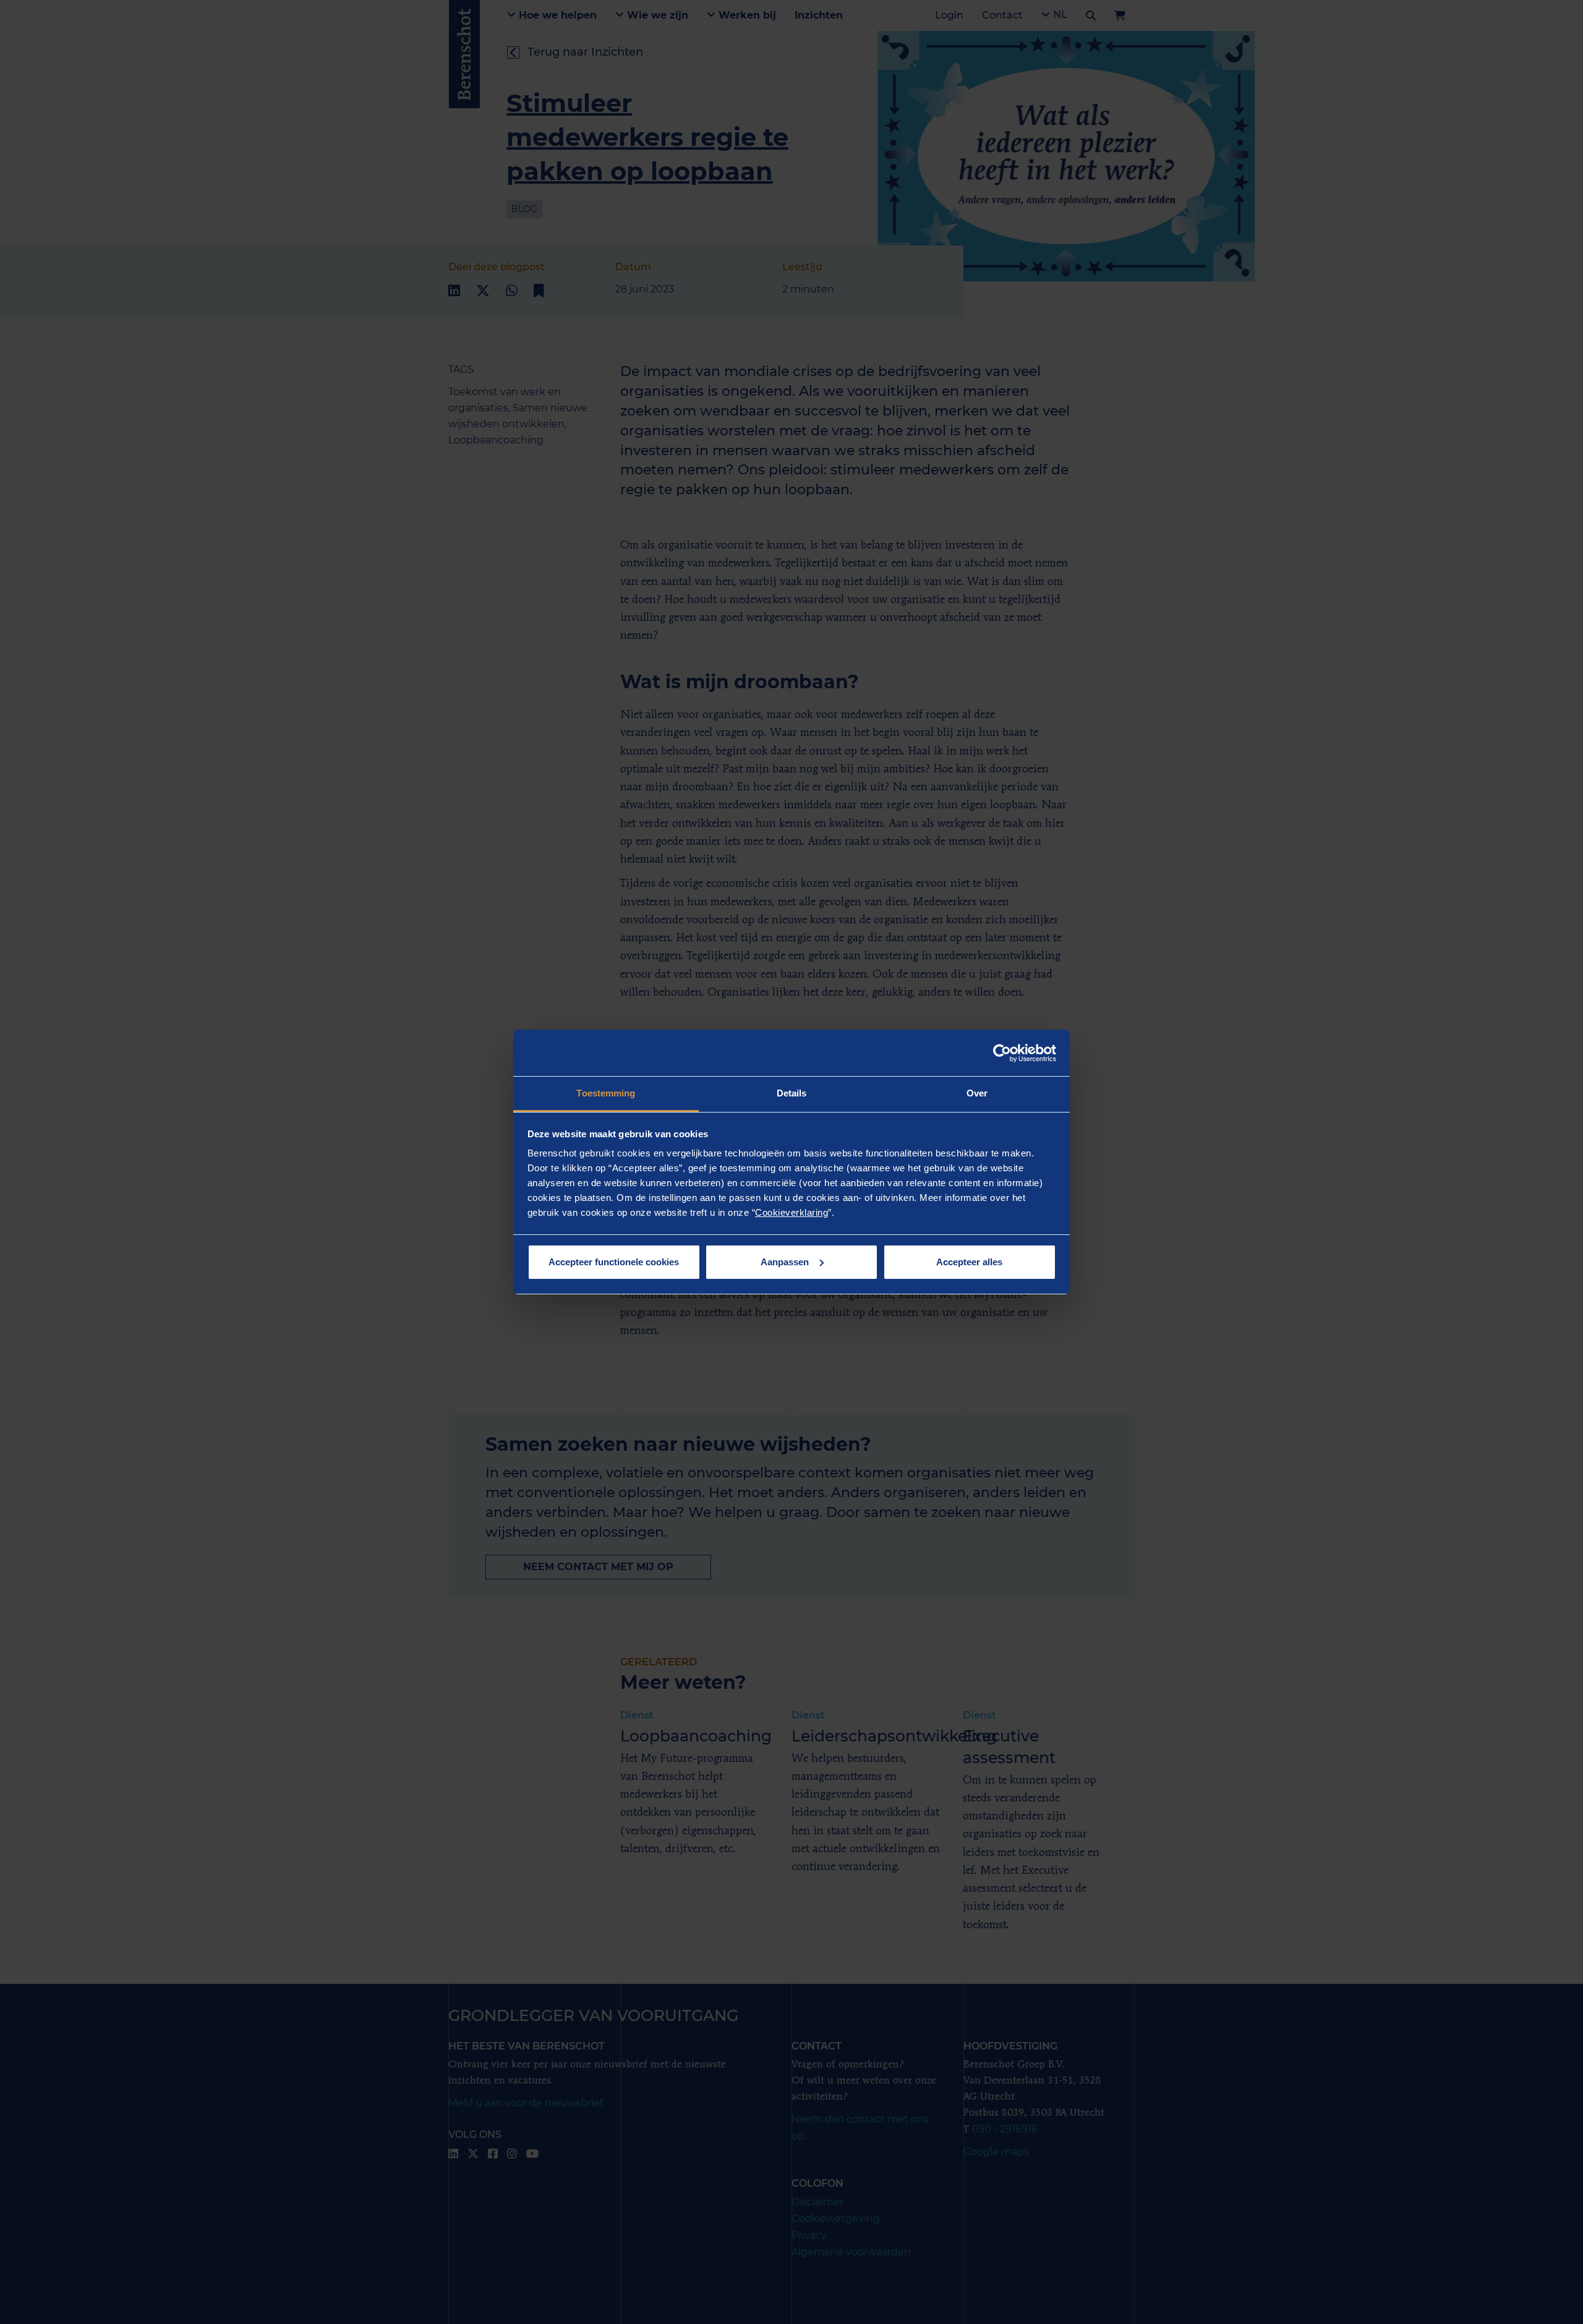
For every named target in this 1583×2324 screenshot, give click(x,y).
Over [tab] (977, 1093)
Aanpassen (785, 1262)
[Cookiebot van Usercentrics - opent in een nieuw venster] (1002, 1053)
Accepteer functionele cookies (614, 1262)
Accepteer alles (969, 1262)
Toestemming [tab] (606, 1093)
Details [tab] (792, 1093)
